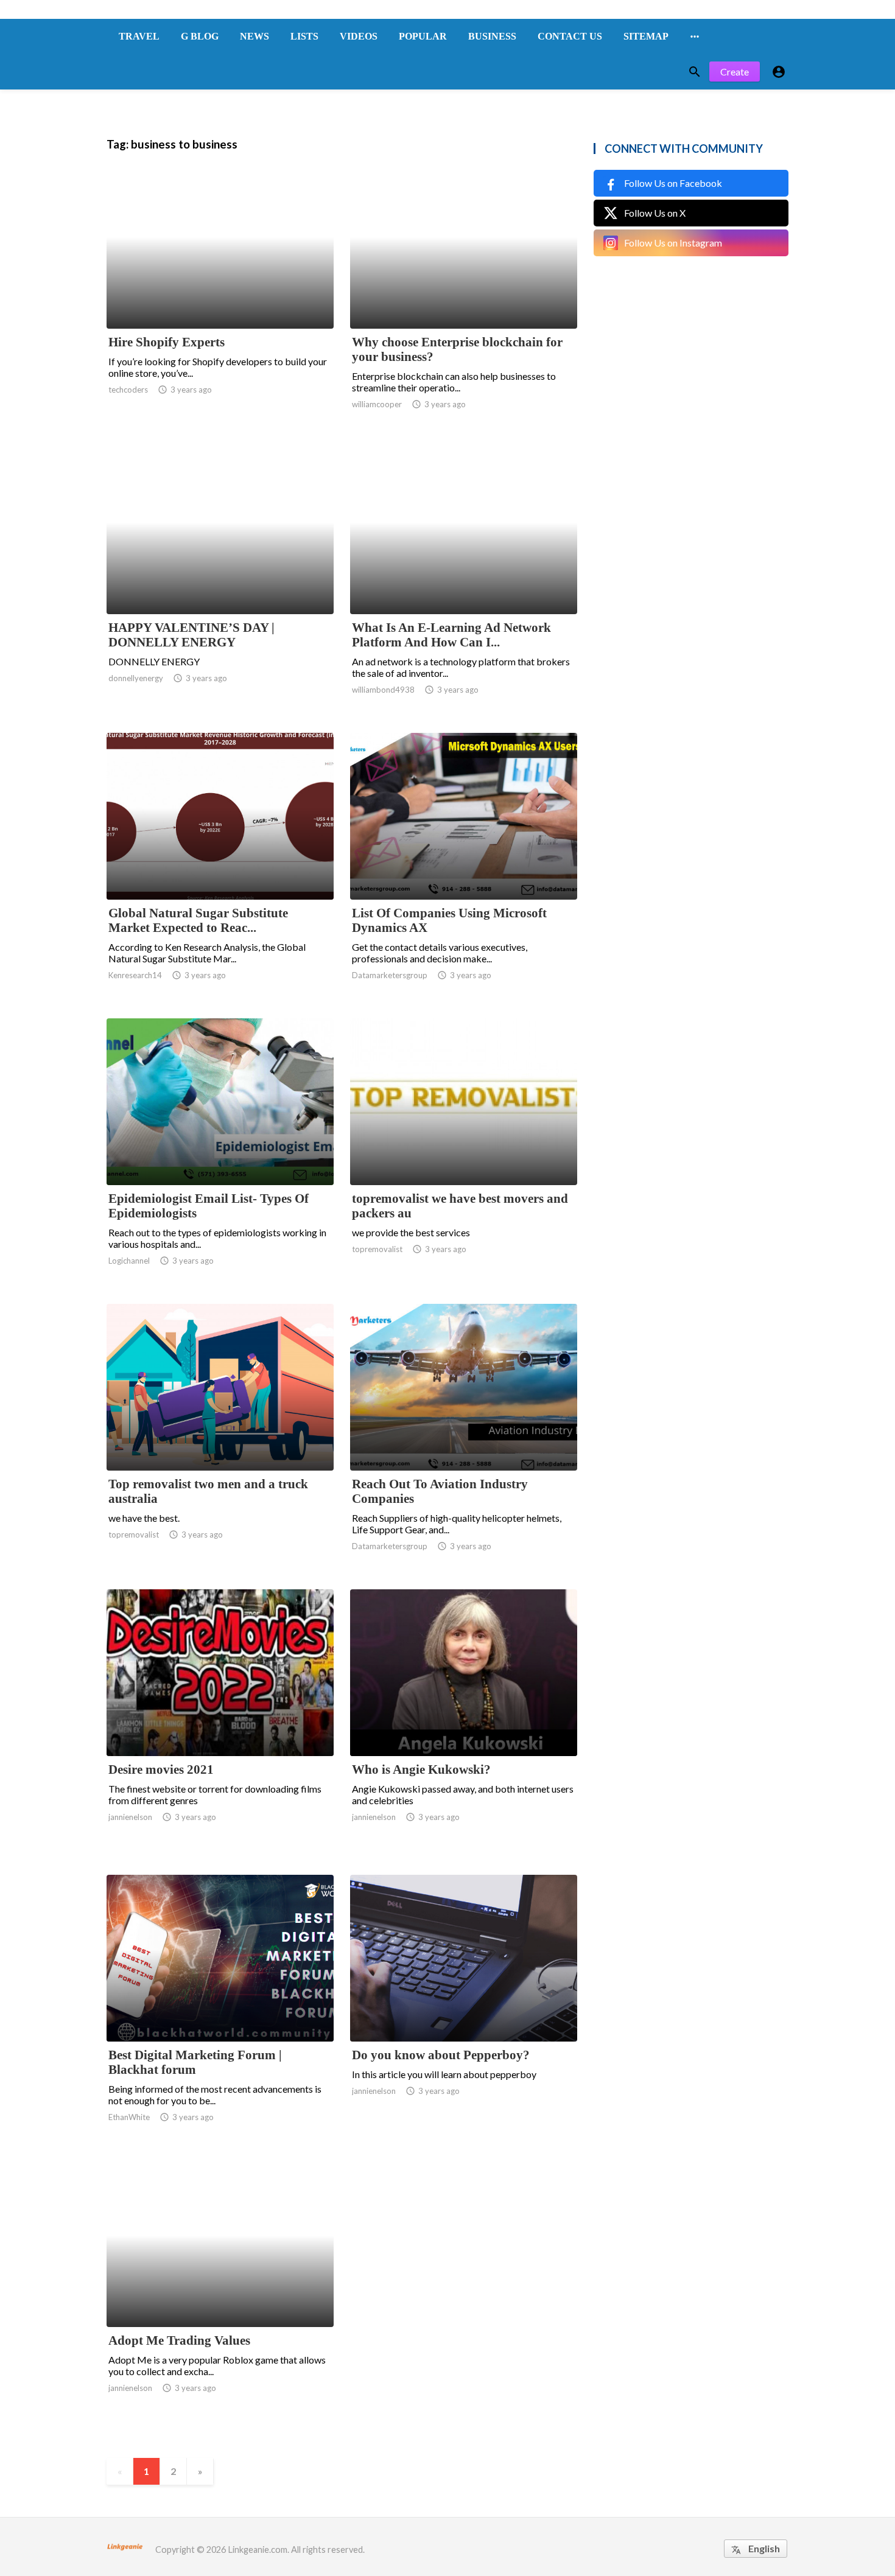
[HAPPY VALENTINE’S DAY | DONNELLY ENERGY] (220, 583)
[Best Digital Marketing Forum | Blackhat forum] (220, 2010)
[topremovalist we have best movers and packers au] (464, 1153)
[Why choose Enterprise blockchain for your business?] (464, 297)
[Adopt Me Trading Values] (220, 2295)
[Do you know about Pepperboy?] (464, 2010)
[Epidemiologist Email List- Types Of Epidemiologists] (220, 1153)
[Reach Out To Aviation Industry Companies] (464, 1439)
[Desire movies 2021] (220, 1724)
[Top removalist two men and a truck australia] (220, 1439)
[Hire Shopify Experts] (220, 297)
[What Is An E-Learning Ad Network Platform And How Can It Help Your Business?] (464, 583)
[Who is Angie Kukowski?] (464, 1724)
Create (735, 72)
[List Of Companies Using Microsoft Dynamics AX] (464, 868)
